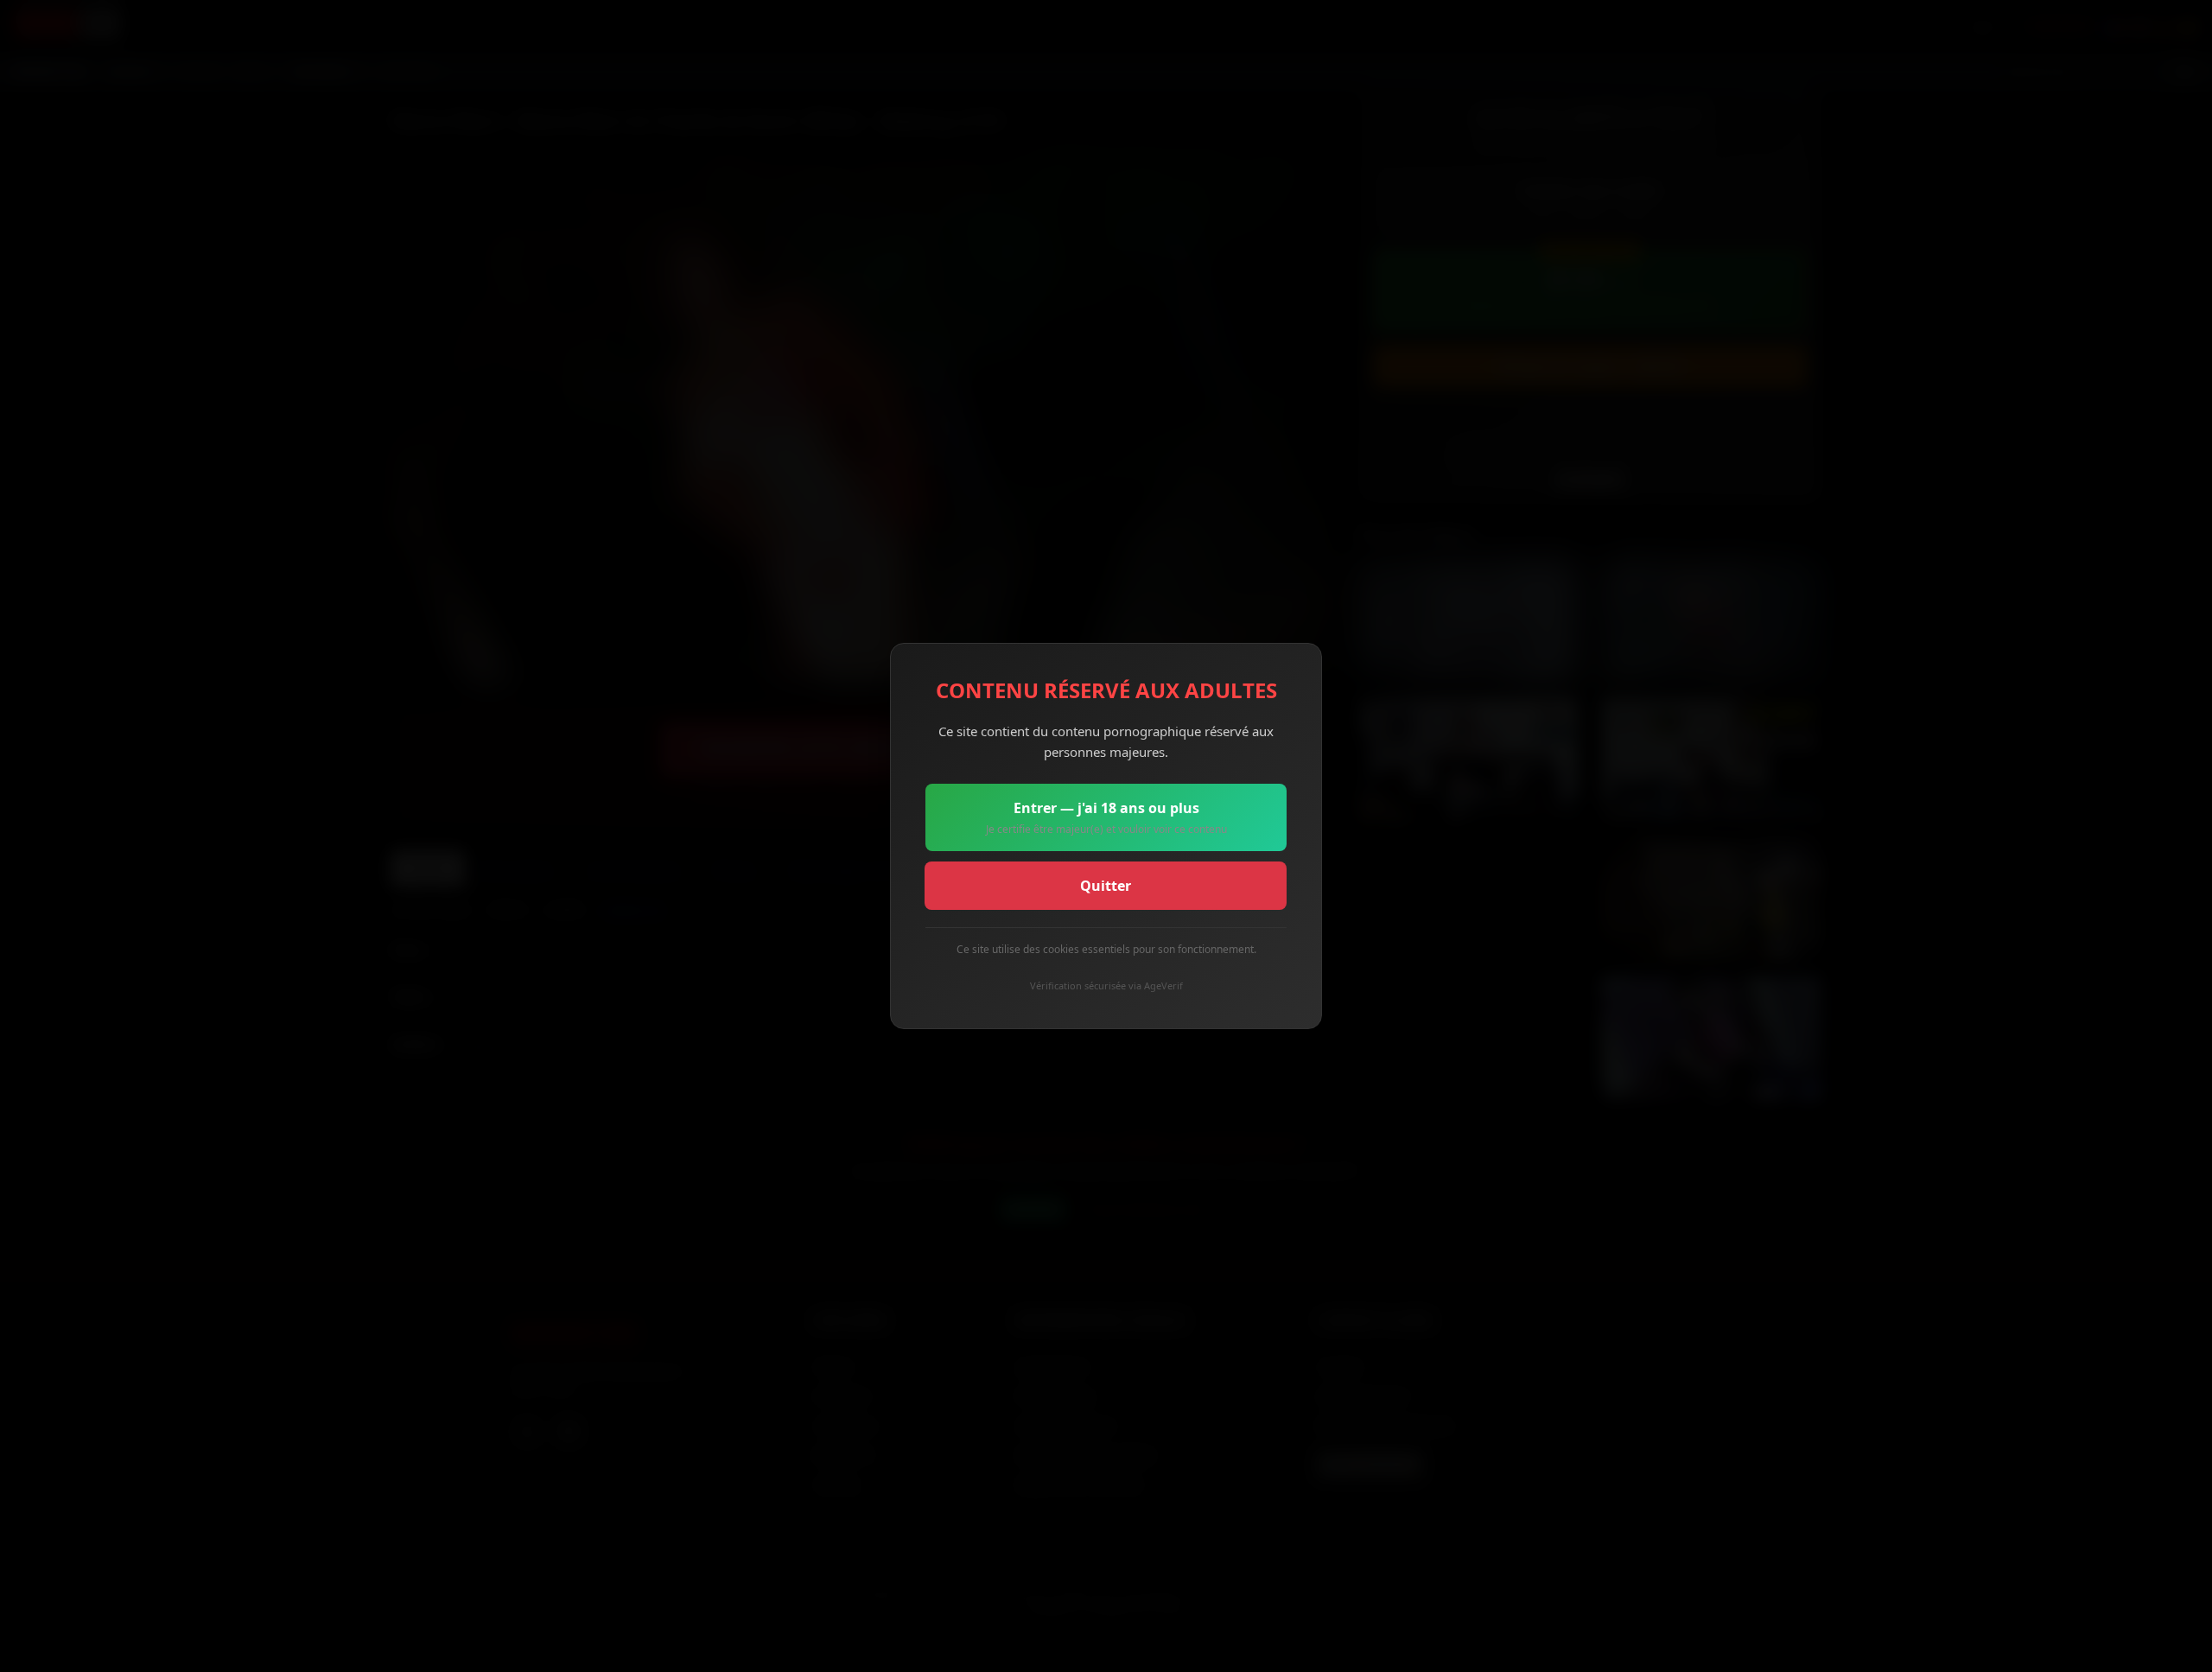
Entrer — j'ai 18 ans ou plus (1106, 817)
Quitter (1106, 886)
